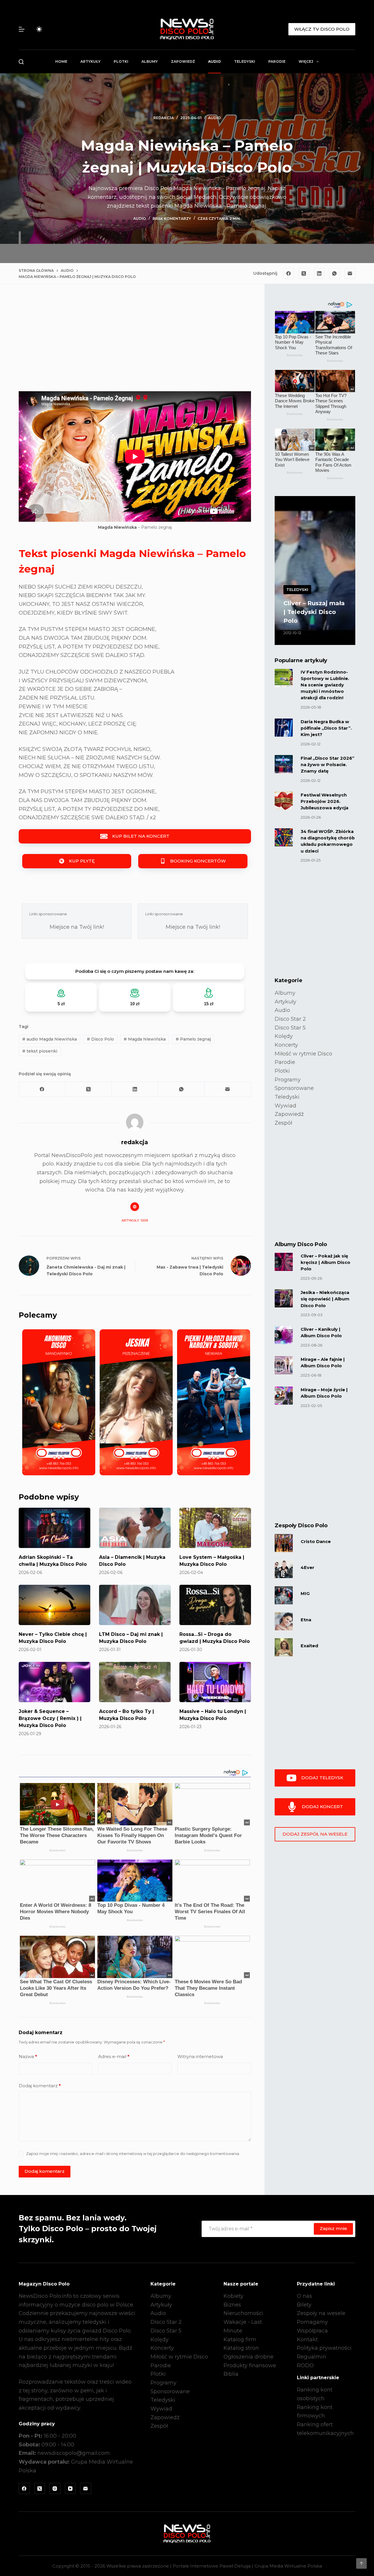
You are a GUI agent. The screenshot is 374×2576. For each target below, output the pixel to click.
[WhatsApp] (335, 274)
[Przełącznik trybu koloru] (39, 29)
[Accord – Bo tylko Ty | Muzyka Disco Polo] (135, 1682)
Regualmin (311, 2357)
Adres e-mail (114, 2056)
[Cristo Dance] (284, 1543)
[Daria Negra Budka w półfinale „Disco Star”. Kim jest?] (284, 728)
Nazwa (28, 2056)
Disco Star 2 (290, 1019)
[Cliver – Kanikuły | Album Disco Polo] (284, 1335)
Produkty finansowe (250, 2365)
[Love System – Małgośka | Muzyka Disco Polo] (215, 1528)
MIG (305, 1594)
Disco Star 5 (290, 1028)
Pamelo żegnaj (193, 1039)
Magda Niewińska (145, 1039)
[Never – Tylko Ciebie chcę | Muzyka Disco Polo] (54, 1605)
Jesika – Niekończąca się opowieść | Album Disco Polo (325, 1299)
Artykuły (90, 61)
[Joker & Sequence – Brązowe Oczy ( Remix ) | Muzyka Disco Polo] (54, 1682)
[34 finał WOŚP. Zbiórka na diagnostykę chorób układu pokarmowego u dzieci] (284, 837)
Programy (288, 1080)
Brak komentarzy (172, 219)
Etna (306, 1620)
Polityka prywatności (324, 2348)
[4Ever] (284, 1569)
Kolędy (284, 1036)
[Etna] (284, 1621)
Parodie (277, 61)
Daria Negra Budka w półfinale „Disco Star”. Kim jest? (326, 728)
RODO (305, 2365)
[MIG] (284, 1595)
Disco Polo (100, 1039)
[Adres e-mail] (350, 274)
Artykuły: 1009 (135, 1220)
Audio (214, 61)
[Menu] (22, 29)
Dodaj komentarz (40, 2086)
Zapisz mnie (333, 2228)
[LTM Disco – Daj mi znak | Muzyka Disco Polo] (135, 1605)
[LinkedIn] (319, 274)
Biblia (231, 2374)
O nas (304, 2296)
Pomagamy (312, 2322)
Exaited (309, 1646)
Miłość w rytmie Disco (303, 1054)
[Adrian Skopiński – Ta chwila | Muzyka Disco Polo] (54, 1528)
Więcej (306, 61)
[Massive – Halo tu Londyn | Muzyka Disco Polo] (215, 1682)
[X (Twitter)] (304, 274)
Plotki (121, 61)
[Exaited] (284, 1647)
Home (61, 61)
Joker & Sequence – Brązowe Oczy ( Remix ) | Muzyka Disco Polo (50, 1718)
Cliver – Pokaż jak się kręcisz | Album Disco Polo (325, 1262)
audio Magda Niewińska (50, 1039)
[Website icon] (135, 1207)
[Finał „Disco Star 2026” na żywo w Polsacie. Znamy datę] (284, 764)
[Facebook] (289, 274)
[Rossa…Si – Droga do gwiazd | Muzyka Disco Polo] (215, 1605)
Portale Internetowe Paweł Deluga (212, 2566)
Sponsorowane (294, 1088)
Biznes (232, 2305)
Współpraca (312, 2331)
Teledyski (245, 61)
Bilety (304, 2305)
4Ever (308, 1568)
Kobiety (233, 2296)
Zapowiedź (183, 61)
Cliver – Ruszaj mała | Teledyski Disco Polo (314, 612)
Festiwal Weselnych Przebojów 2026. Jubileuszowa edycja (324, 801)
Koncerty (286, 1045)
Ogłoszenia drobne (249, 2357)
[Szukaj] (21, 62)
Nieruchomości (243, 2313)
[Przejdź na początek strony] (361, 2563)
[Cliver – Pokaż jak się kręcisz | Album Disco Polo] (284, 1262)
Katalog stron (241, 2348)
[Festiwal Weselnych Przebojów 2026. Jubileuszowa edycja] (284, 801)
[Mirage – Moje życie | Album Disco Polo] (284, 1396)
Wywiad (285, 1106)
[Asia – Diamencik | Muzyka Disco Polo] (135, 1528)
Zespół (283, 1123)
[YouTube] (70, 2488)
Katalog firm (240, 2340)
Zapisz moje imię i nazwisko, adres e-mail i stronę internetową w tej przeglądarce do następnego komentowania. (133, 2154)
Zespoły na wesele (321, 2313)
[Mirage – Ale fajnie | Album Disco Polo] (284, 1365)
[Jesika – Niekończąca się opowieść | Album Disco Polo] (284, 1298)
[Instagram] (55, 2488)
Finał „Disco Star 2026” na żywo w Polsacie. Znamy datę (328, 765)
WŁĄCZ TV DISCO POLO (322, 29)
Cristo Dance (316, 1542)
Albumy (150, 61)
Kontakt (307, 2340)
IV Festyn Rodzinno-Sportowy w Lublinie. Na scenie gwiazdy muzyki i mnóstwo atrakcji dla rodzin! (325, 685)
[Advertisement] (135, 342)
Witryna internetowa (200, 2056)
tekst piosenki (40, 1051)
